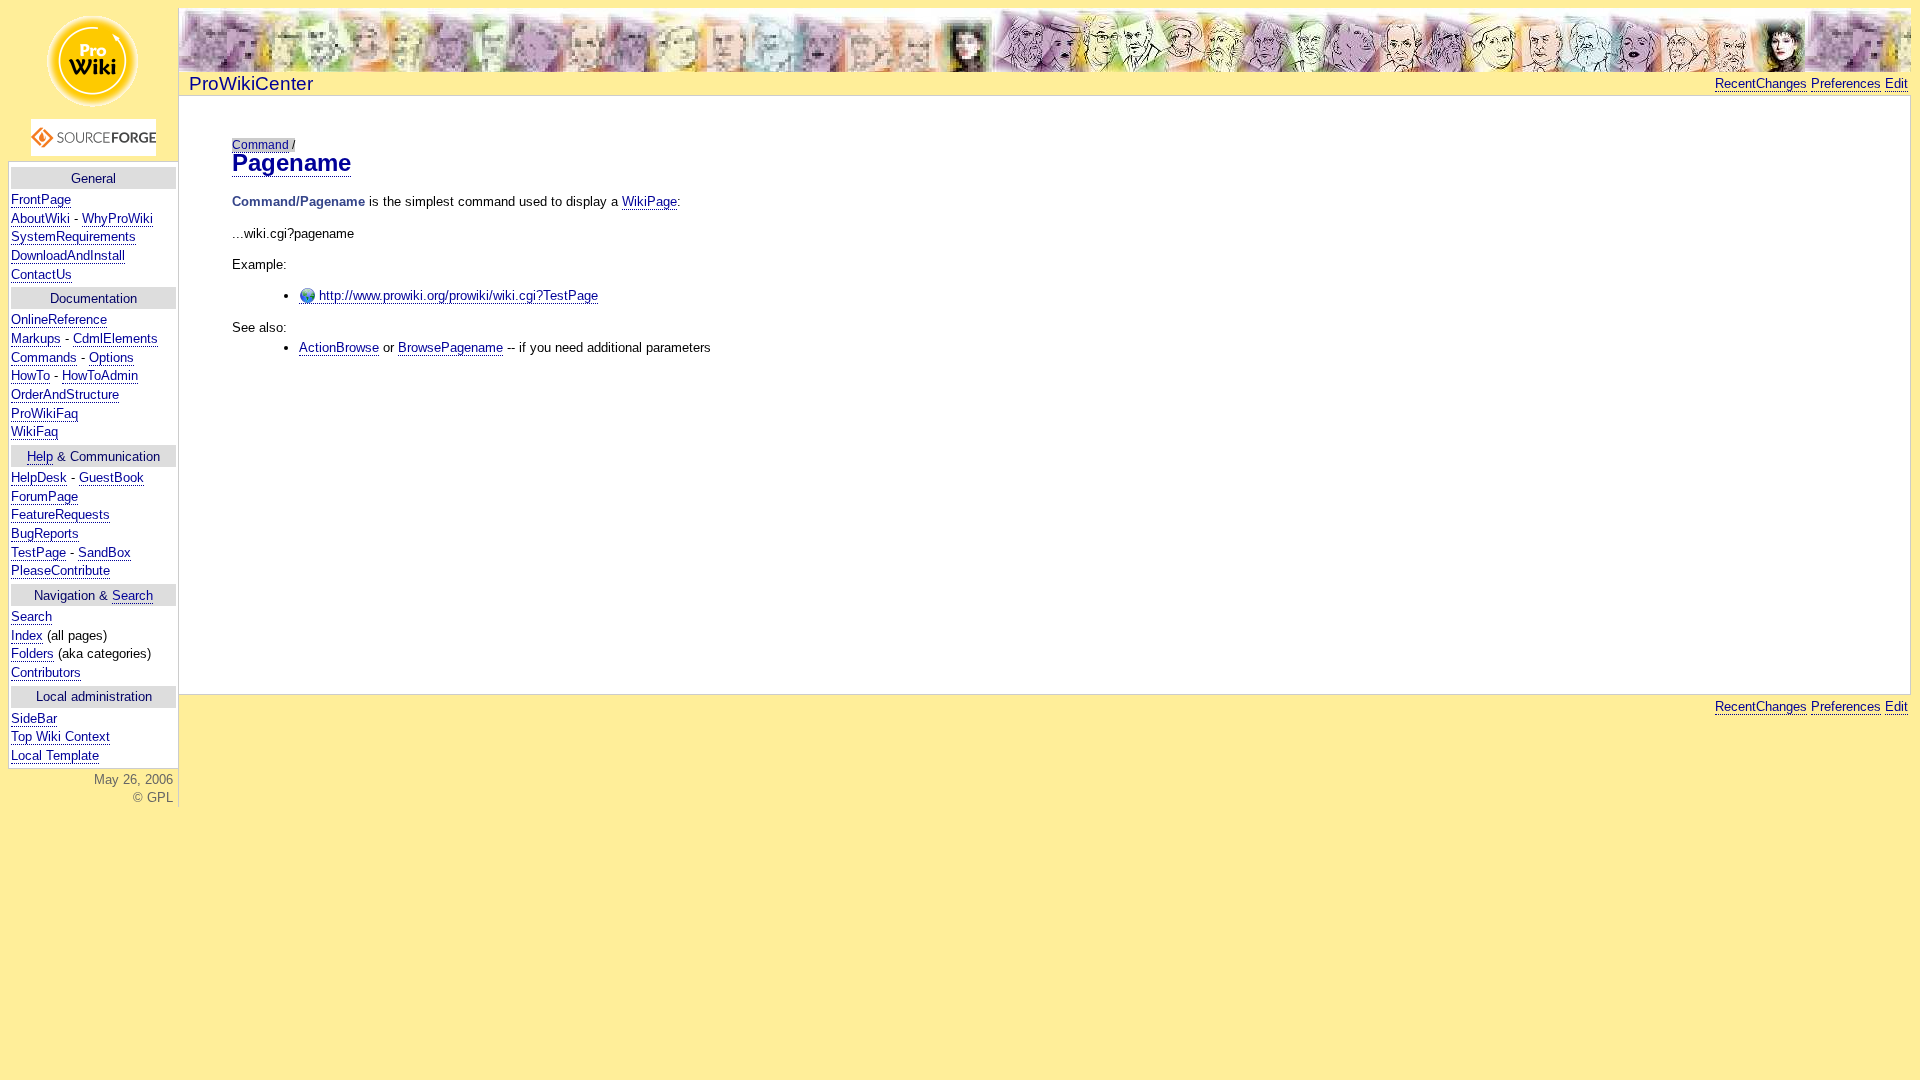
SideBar (34, 718)
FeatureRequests (60, 514)
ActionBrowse (339, 347)
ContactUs (41, 274)
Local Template (55, 755)
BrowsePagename (450, 347)
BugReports (45, 533)
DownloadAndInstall (68, 255)
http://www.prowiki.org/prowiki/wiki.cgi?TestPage (456, 295)
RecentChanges (1761, 83)
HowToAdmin (100, 375)
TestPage (38, 552)
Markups (36, 338)
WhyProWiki (117, 218)
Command (260, 145)
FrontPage (41, 199)
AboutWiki (40, 218)
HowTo (30, 375)
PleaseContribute (60, 570)
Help (40, 456)
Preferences (1846, 83)
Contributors (46, 672)
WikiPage (649, 201)
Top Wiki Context (60, 736)
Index (27, 635)
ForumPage (44, 496)
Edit (1896, 83)
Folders (32, 653)
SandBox (104, 552)
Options (111, 357)
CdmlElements (115, 338)
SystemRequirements (73, 236)
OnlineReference (59, 319)
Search (132, 595)
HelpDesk (39, 477)
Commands (44, 357)
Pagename (291, 162)
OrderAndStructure (65, 394)
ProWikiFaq (44, 413)
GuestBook (111, 477)
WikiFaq (34, 431)
